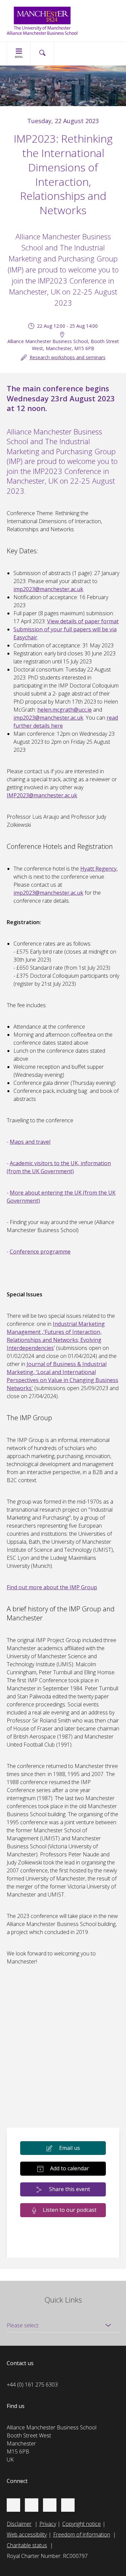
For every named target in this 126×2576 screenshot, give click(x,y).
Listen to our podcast (70, 2210)
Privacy (48, 2524)
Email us (70, 2148)
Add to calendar (70, 2168)
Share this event (70, 2189)
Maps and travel (30, 1142)
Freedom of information (82, 2534)
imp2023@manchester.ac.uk (48, 589)
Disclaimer (19, 2524)
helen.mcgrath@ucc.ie (65, 710)
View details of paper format (83, 621)
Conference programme (40, 1252)
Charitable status (27, 2545)
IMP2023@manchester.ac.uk (42, 795)
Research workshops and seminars (68, 357)
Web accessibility (27, 2534)
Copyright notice (81, 2524)
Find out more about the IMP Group (52, 1587)
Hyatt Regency (98, 869)
